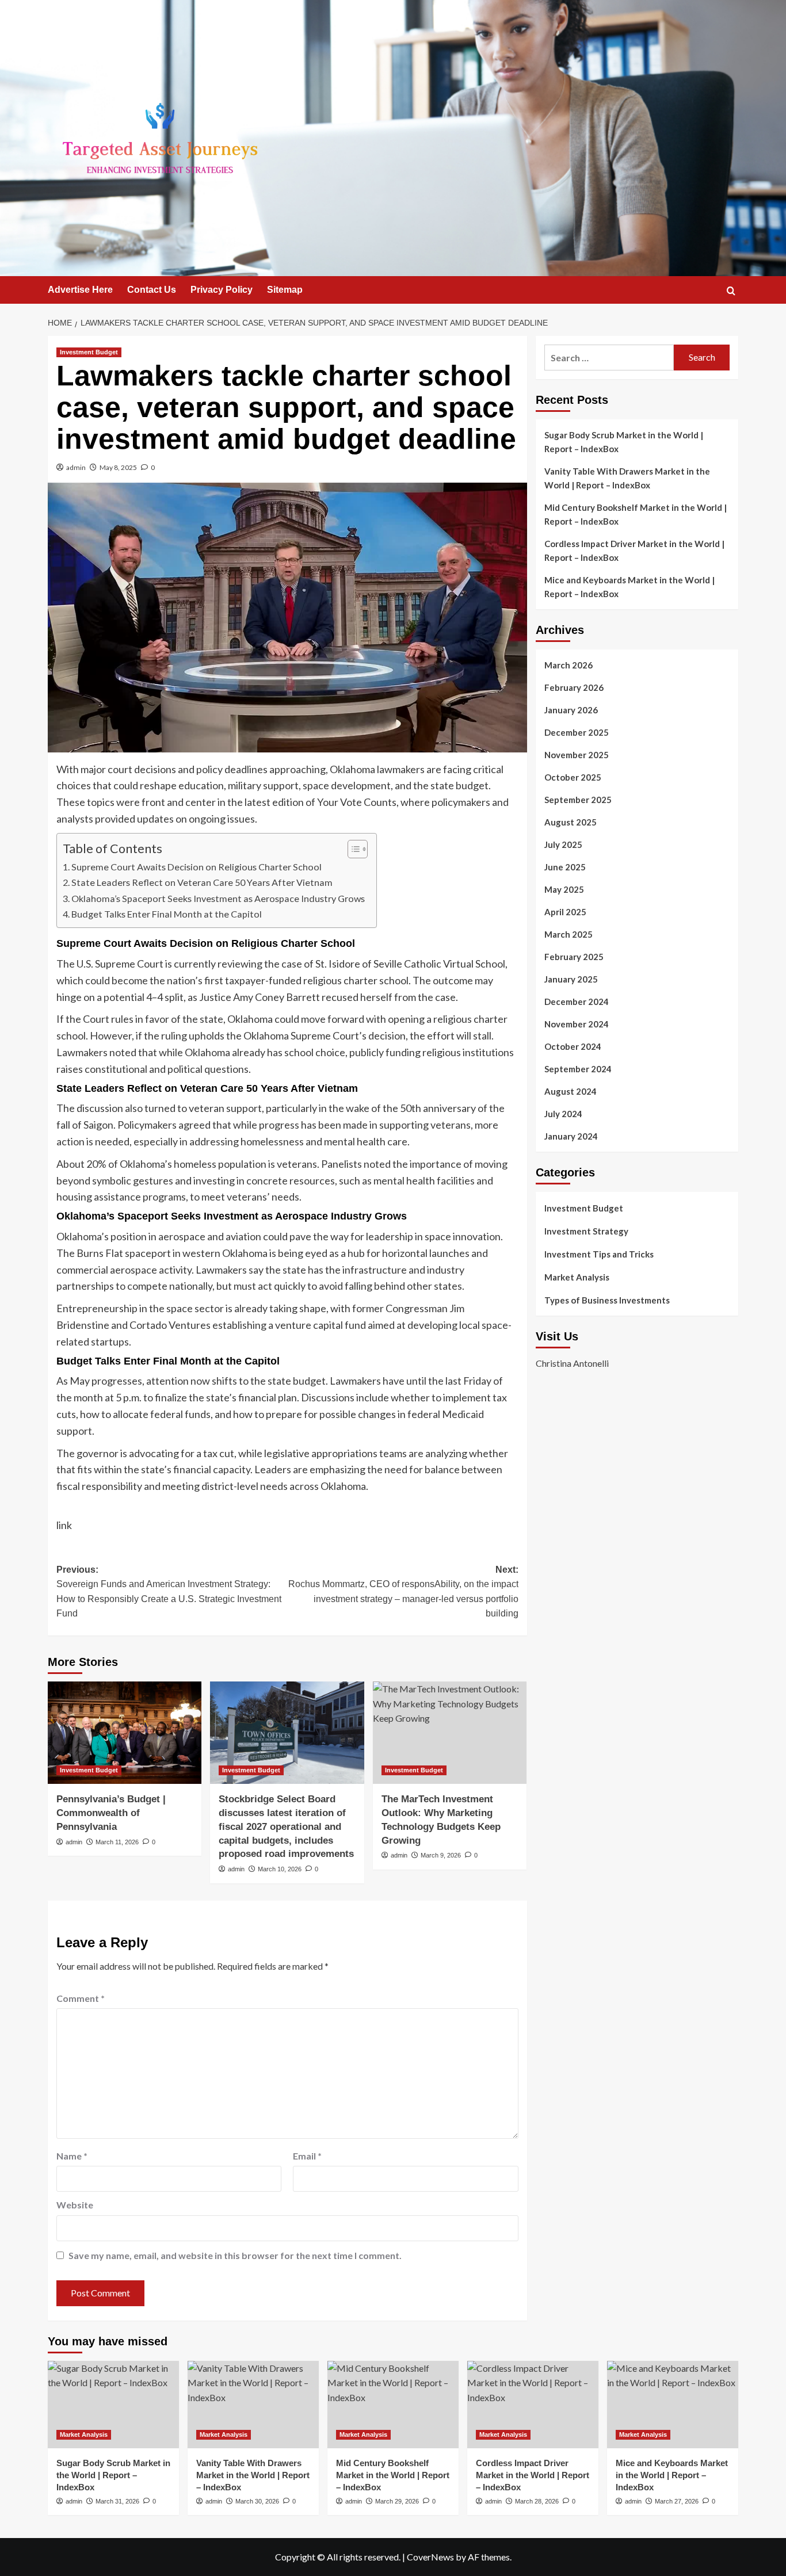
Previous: (169, 1592)
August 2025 (571, 822)
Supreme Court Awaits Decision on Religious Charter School (197, 867)
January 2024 (571, 1136)
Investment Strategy (586, 1231)
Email (307, 2156)
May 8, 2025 (118, 467)
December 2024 (577, 1002)
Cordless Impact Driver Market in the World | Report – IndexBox (634, 551)
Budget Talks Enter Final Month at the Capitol (167, 914)
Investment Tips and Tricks (599, 1254)
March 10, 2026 (280, 1869)
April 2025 (565, 912)
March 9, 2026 (441, 1855)
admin (76, 467)
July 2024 (563, 1114)
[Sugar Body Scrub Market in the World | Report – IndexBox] (113, 2405)
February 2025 (574, 957)
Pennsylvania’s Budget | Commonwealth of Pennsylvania (111, 1813)
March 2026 (568, 665)
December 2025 (577, 732)
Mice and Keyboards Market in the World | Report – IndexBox (629, 587)
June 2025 (565, 867)
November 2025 (577, 755)
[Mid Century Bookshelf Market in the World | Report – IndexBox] (393, 2405)
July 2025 (563, 844)
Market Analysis (577, 1277)
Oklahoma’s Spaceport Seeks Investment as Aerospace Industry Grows (218, 898)
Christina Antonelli (572, 1363)
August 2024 (571, 1091)
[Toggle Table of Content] (352, 849)
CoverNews (430, 2557)
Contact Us (152, 290)
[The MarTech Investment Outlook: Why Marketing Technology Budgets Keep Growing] (450, 1733)
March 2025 (568, 934)
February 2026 (574, 687)
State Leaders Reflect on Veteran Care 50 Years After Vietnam (202, 882)
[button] (731, 291)
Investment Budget (89, 352)
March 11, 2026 (117, 1842)
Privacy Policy (222, 290)
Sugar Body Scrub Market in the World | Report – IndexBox (624, 442)
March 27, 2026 (677, 2501)
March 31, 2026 (117, 2501)
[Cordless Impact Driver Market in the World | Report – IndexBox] (533, 2405)
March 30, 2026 (257, 2501)
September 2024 (578, 1069)
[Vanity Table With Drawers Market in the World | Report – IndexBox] (253, 2405)
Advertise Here (80, 290)
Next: (403, 1592)
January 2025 (571, 979)
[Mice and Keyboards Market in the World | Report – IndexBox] (673, 2405)
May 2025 (564, 889)
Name (72, 2156)
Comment (81, 1998)
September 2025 (578, 800)
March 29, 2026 (397, 2501)
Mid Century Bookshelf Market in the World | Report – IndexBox (636, 514)
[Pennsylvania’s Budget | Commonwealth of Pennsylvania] (125, 1733)
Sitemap (285, 290)
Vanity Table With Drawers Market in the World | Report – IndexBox (627, 478)
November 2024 (577, 1024)
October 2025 (573, 777)
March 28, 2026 (537, 2501)
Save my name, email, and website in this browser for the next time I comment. (235, 2255)
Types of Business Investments (607, 1300)
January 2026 (571, 710)
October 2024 (573, 1046)
